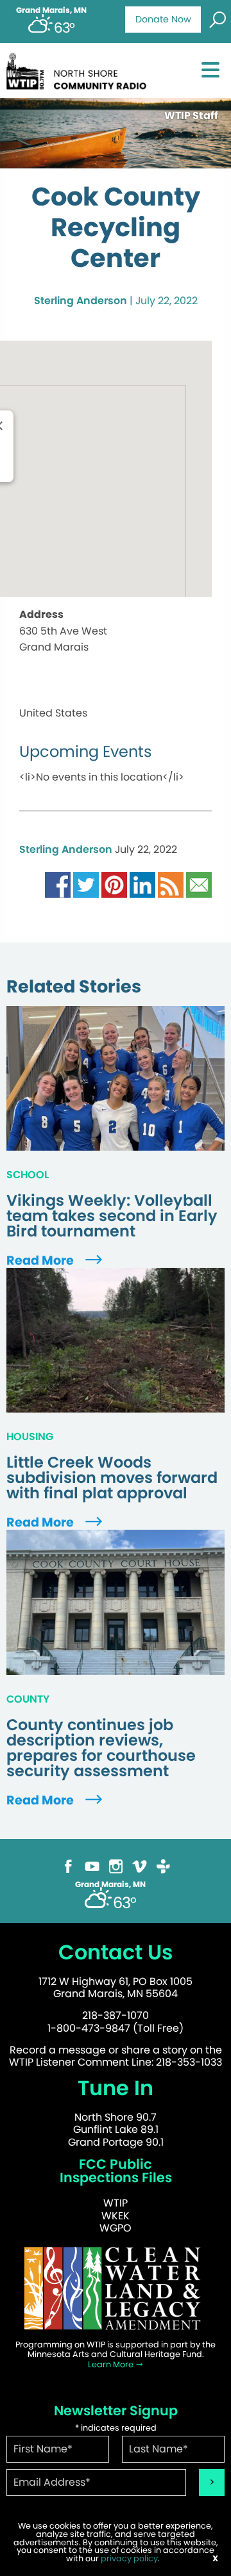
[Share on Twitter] (86, 885)
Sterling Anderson (81, 301)
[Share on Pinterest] (114, 885)
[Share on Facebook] (58, 885)
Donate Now (163, 19)
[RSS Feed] (171, 885)
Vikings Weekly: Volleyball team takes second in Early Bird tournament (112, 1216)
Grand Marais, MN (51, 10)
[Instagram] (116, 1866)
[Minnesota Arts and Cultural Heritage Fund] (116, 2288)
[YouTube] (92, 1866)
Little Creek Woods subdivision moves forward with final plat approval (112, 1478)
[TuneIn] (163, 1866)
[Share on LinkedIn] (142, 885)
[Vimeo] (140, 1866)
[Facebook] (68, 1866)
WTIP (116, 2203)
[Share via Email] (199, 885)
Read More (41, 1260)
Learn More (112, 2364)
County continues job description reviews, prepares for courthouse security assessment (101, 1748)
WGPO (116, 2228)
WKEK (116, 2216)
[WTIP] (79, 69)
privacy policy (129, 2558)
